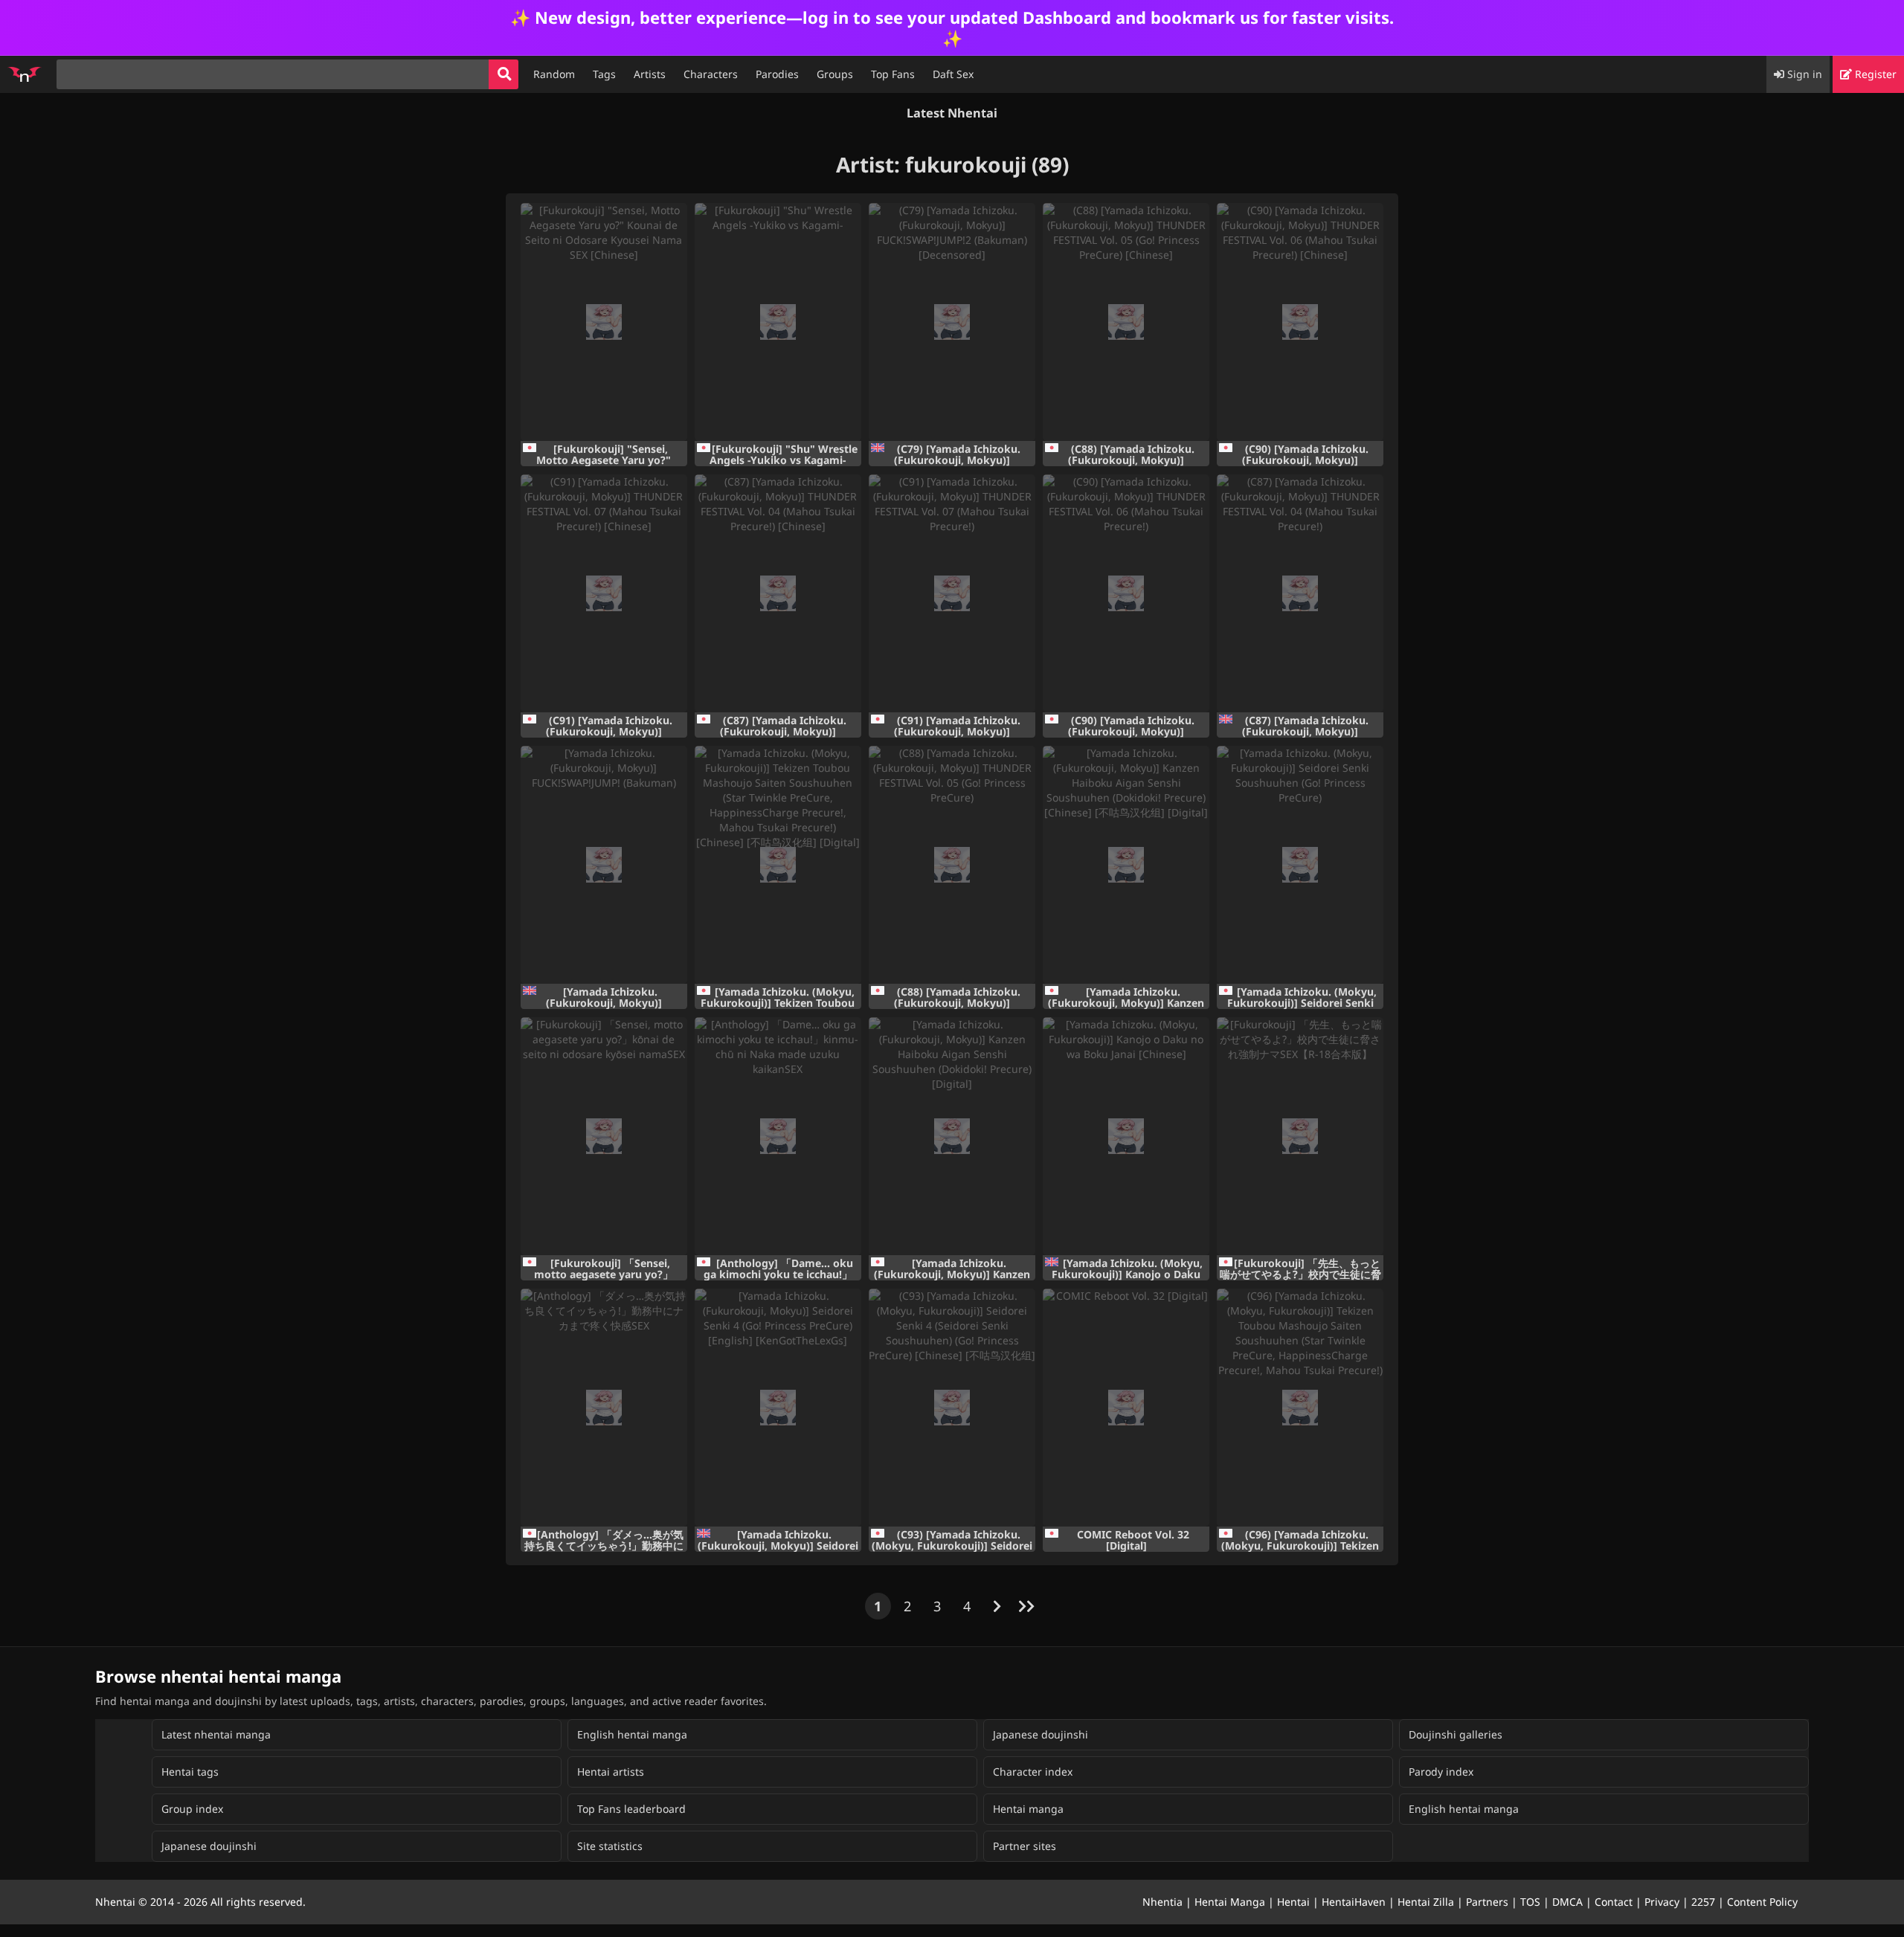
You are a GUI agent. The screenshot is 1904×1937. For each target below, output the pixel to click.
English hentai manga (632, 1734)
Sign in (1803, 74)
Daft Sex (953, 74)
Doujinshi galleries (1456, 1734)
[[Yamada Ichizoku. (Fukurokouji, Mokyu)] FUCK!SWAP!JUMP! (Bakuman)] (604, 865)
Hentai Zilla (1426, 1902)
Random (554, 74)
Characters (711, 74)
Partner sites (1025, 1846)
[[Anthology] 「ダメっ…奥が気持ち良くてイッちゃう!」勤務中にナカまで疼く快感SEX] (604, 1408)
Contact (1614, 1902)
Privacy (1662, 1902)
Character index (1033, 1772)
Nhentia (1162, 1902)
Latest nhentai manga (216, 1734)
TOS (1530, 1902)
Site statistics (610, 1846)
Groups (835, 74)
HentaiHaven (1354, 1902)
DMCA (1567, 1902)
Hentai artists (611, 1772)
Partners (1487, 1902)
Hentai (1293, 1902)
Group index (192, 1809)
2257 (1703, 1902)
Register (1874, 74)
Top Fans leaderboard (631, 1809)
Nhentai (115, 1902)
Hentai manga (1028, 1809)
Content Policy (1762, 1902)
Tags (604, 74)
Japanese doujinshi (1041, 1734)
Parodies (777, 74)
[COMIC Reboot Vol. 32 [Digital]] (1126, 1408)
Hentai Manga (1230, 1902)
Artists (650, 74)
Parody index (1441, 1772)
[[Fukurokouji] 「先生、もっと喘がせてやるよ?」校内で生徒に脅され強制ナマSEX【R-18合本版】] (1300, 1136)
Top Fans (893, 74)
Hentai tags (190, 1772)
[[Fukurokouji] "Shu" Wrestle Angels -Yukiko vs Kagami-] (778, 322)
